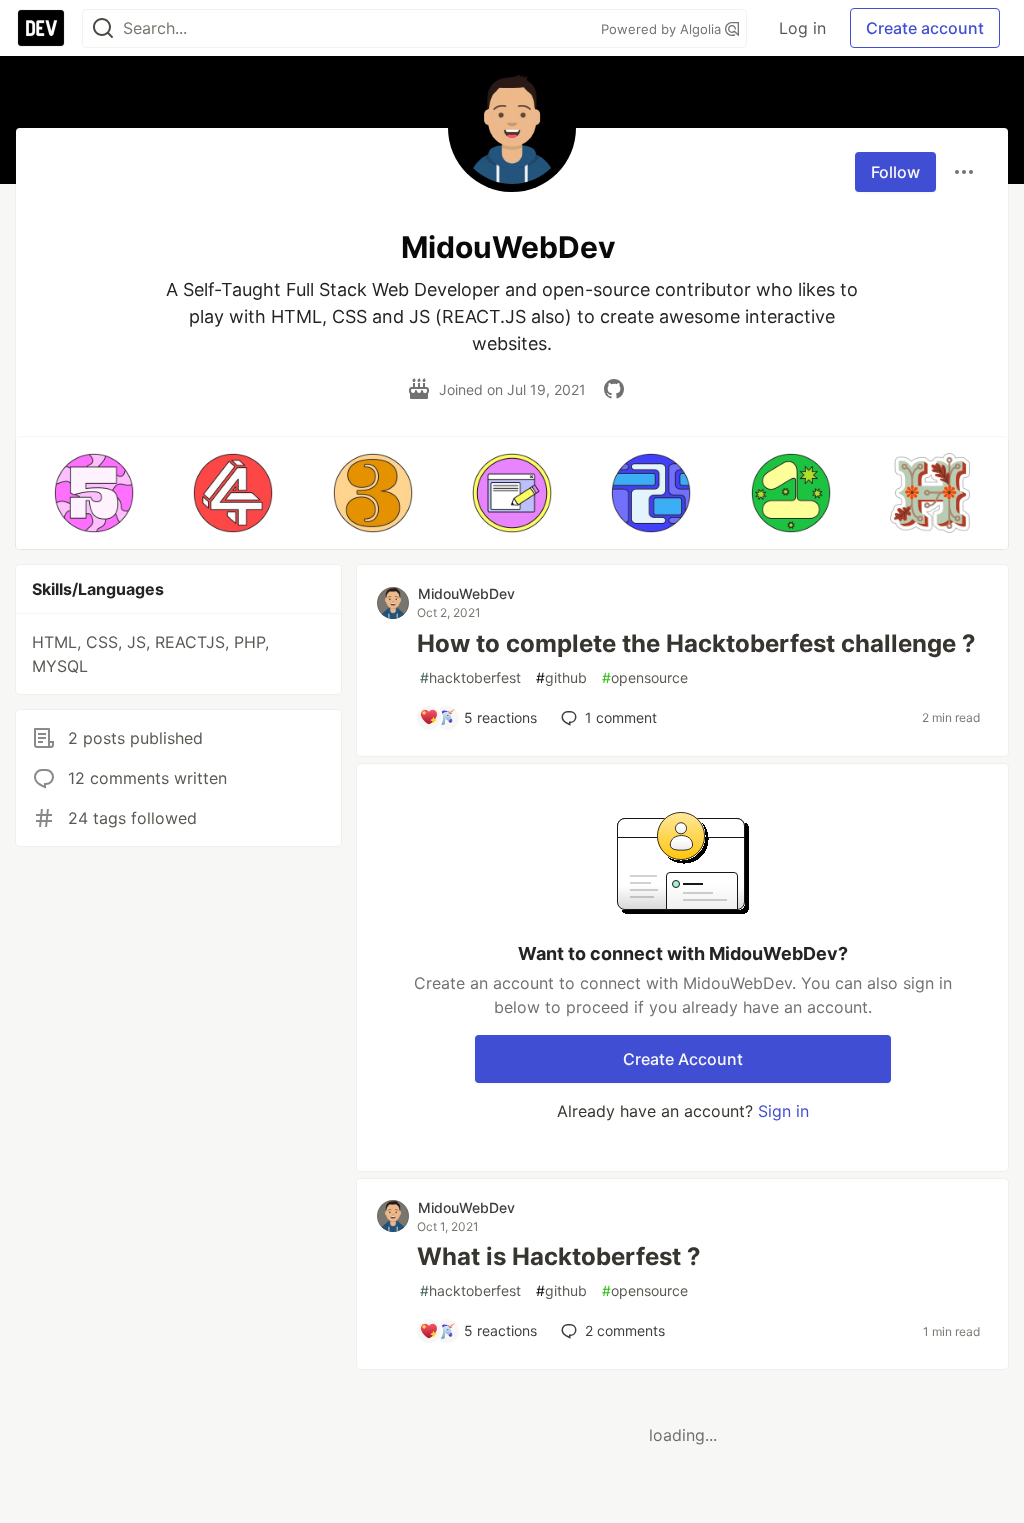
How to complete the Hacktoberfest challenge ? (696, 643)
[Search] (103, 28)
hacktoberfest (470, 677)
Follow (895, 172)
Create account (925, 28)
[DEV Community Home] (41, 28)
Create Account (683, 1059)
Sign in (783, 1111)
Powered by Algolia (663, 29)
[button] (93, 493)
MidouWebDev (466, 593)
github (561, 677)
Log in (802, 28)
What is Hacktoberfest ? (559, 1256)
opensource (645, 677)
